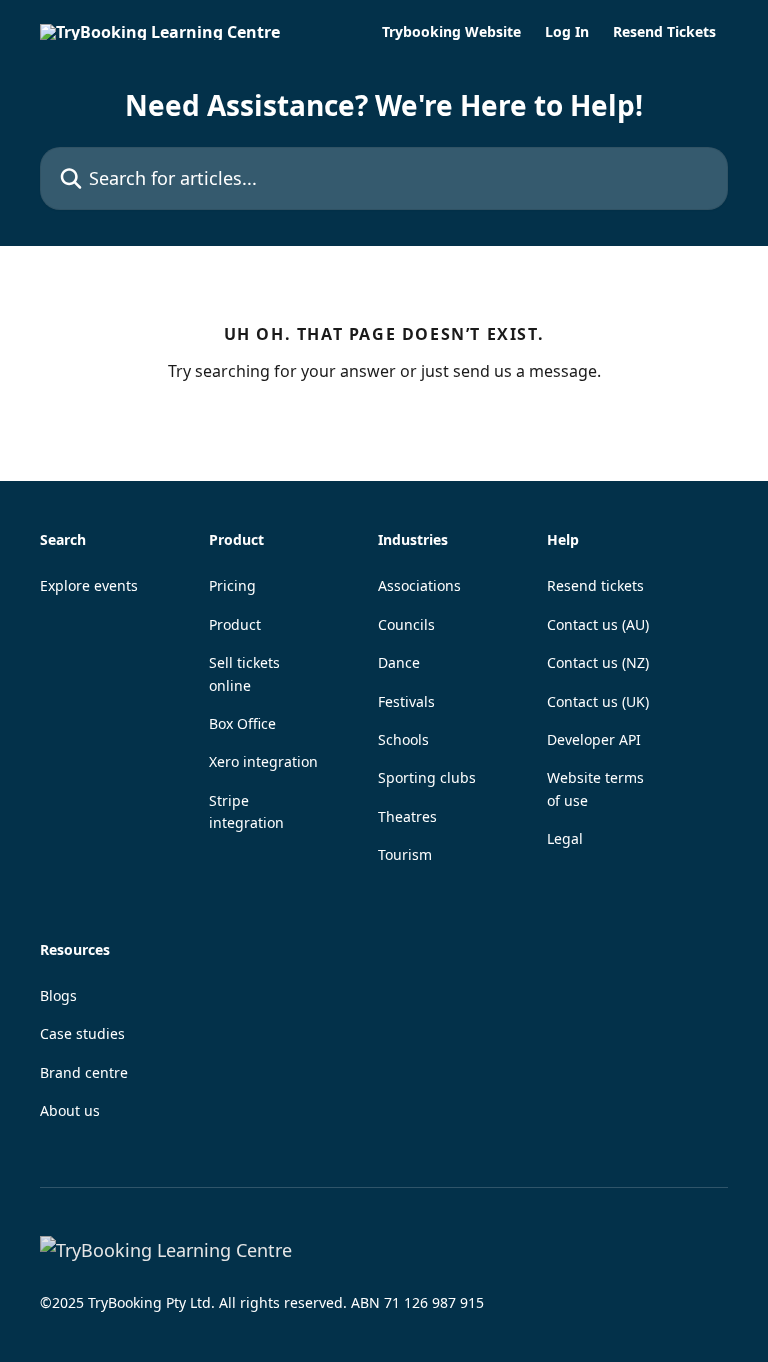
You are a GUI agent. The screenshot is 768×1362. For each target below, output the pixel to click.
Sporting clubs (427, 777)
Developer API (594, 739)
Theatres (407, 816)
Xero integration (263, 761)
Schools (403, 739)
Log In (567, 32)
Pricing (232, 585)
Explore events (89, 585)
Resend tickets (595, 585)
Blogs (58, 995)
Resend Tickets (664, 32)
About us (70, 1110)
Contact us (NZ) (598, 662)
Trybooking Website (451, 32)
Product (235, 624)
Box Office (242, 723)
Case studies (82, 1033)
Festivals (406, 701)
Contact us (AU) (598, 624)
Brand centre (84, 1072)
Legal (565, 838)
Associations (419, 585)
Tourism (405, 854)
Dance (399, 662)
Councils (406, 624)
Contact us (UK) (598, 701)
